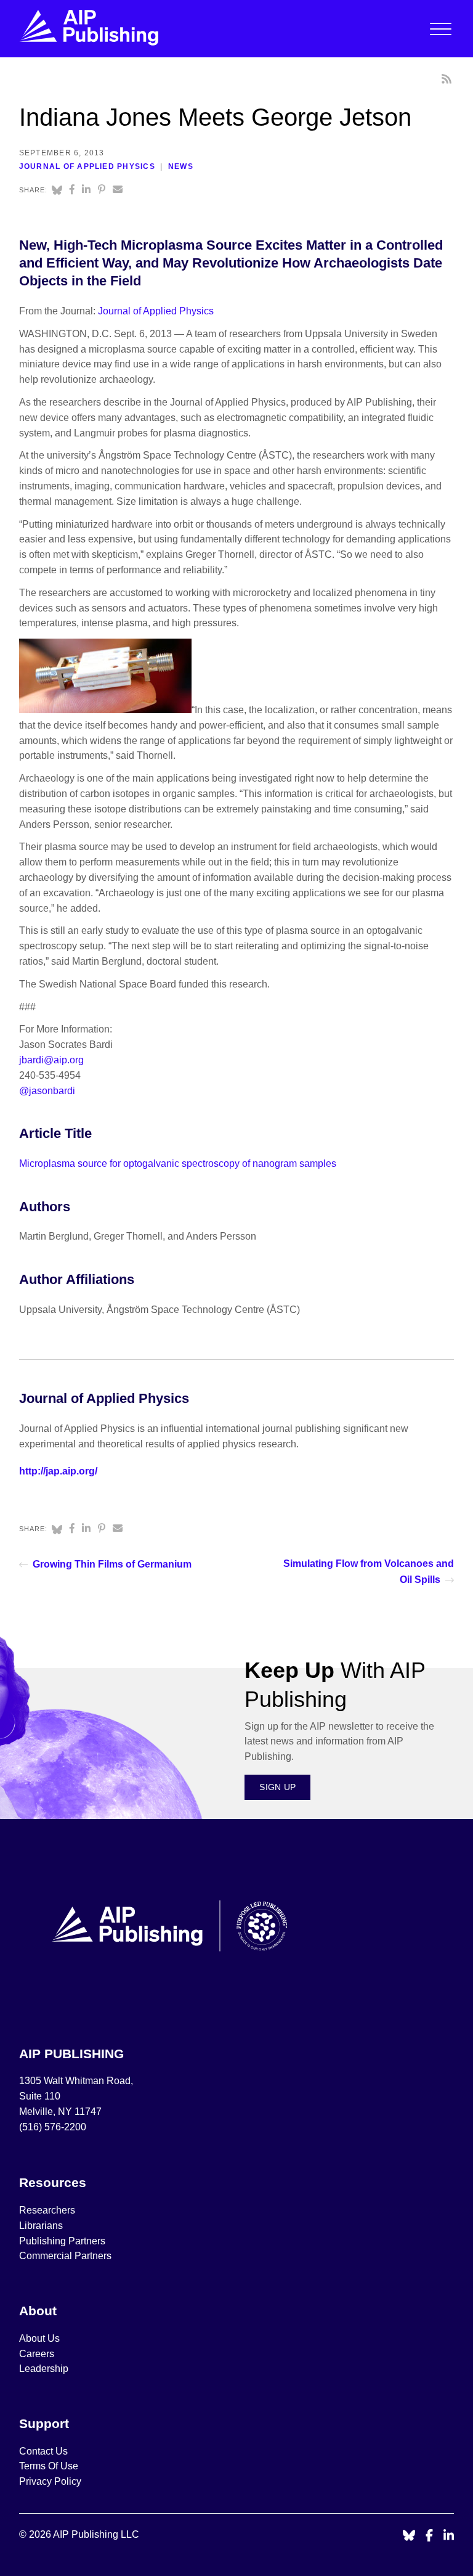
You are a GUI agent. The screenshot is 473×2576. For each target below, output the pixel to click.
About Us (39, 2338)
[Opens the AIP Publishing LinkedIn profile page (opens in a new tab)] (449, 2536)
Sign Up (277, 1787)
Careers (38, 2354)
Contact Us (43, 2451)
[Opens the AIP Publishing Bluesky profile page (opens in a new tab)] (409, 2536)
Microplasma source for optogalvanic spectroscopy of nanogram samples (178, 1163)
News (181, 166)
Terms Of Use (49, 2466)
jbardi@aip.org (51, 1060)
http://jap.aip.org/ (58, 1471)
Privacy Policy (50, 2481)
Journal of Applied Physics (87, 166)
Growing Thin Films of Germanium (112, 1564)
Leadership (44, 2369)
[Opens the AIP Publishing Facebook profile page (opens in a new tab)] (430, 2536)
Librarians (41, 2226)
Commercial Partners (65, 2256)
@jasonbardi (47, 1091)
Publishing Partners (62, 2241)
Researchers (47, 2210)
